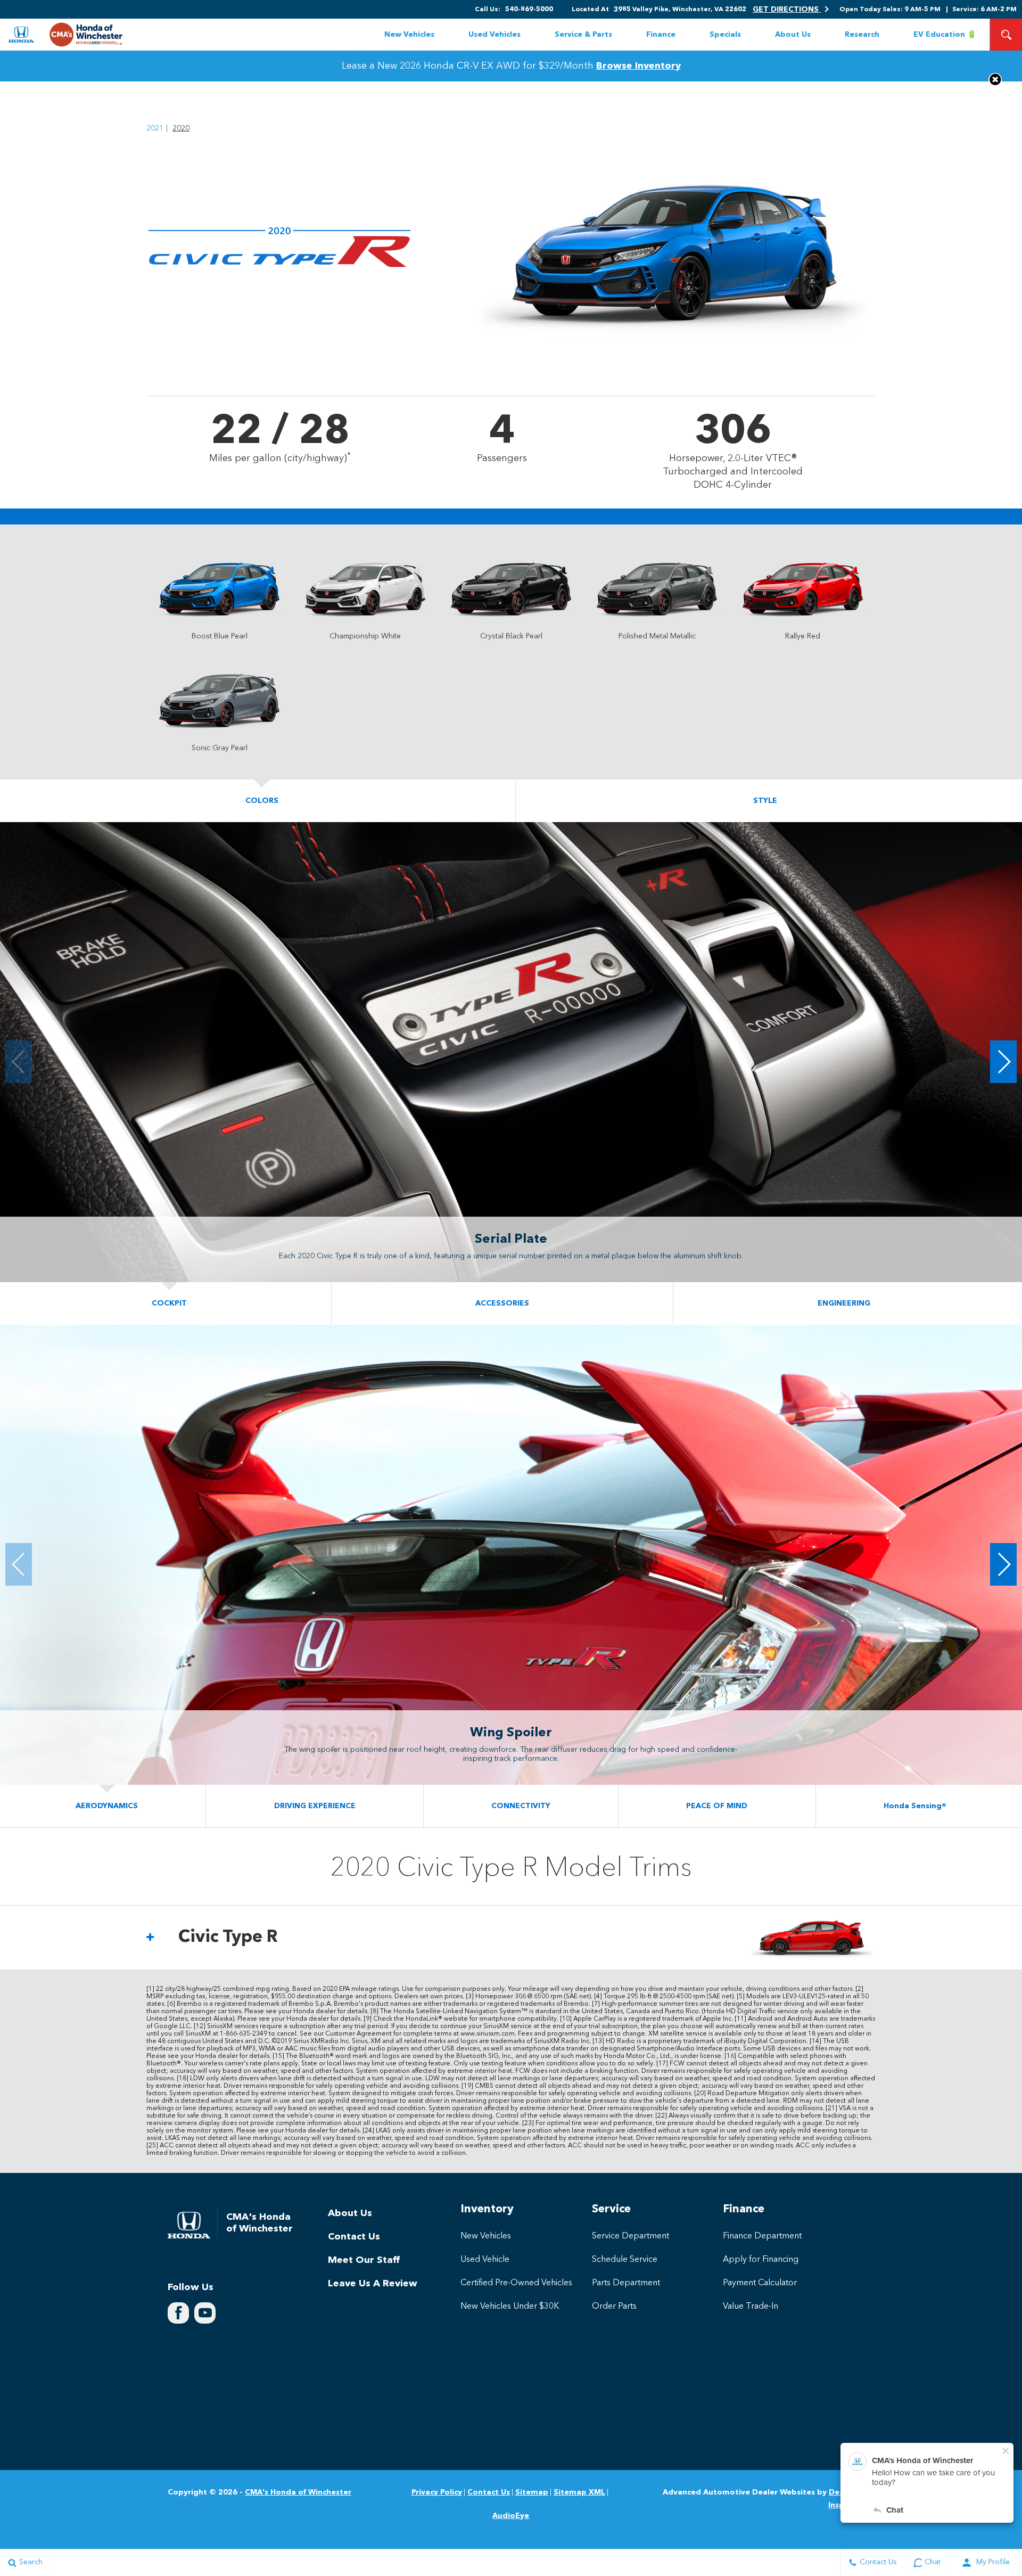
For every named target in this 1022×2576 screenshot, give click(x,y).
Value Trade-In (751, 2307)
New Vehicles (409, 35)
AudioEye (511, 2516)
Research (862, 35)
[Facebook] (178, 2313)
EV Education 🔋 (945, 35)
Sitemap (532, 2492)
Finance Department (762, 2236)
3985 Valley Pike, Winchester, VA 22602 (680, 10)
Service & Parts (583, 35)
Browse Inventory (638, 66)
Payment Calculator (760, 2283)
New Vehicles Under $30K (510, 2307)
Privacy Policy (437, 2492)
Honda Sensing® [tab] (915, 1806)
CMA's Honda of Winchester (298, 2492)
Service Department (630, 2236)
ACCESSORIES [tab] (502, 1303)
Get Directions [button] (787, 10)
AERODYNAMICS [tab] (107, 1806)
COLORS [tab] (262, 801)
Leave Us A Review (373, 2284)
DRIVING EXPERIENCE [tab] (315, 1806)
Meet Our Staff (364, 2260)
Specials (725, 35)
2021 (155, 128)
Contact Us (354, 2237)
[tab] (511, 1938)
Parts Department (626, 2283)
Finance (661, 35)
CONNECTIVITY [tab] (521, 1806)
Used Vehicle (485, 2260)
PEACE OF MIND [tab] (717, 1806)
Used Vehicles (494, 35)
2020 (181, 128)
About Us (793, 35)
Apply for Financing (761, 2260)
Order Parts (614, 2307)
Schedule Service (625, 2260)
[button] (1006, 35)
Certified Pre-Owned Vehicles (516, 2283)
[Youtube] (205, 2313)
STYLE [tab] (765, 801)
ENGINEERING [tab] (844, 1303)
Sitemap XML (579, 2492)
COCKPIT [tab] (169, 1303)
